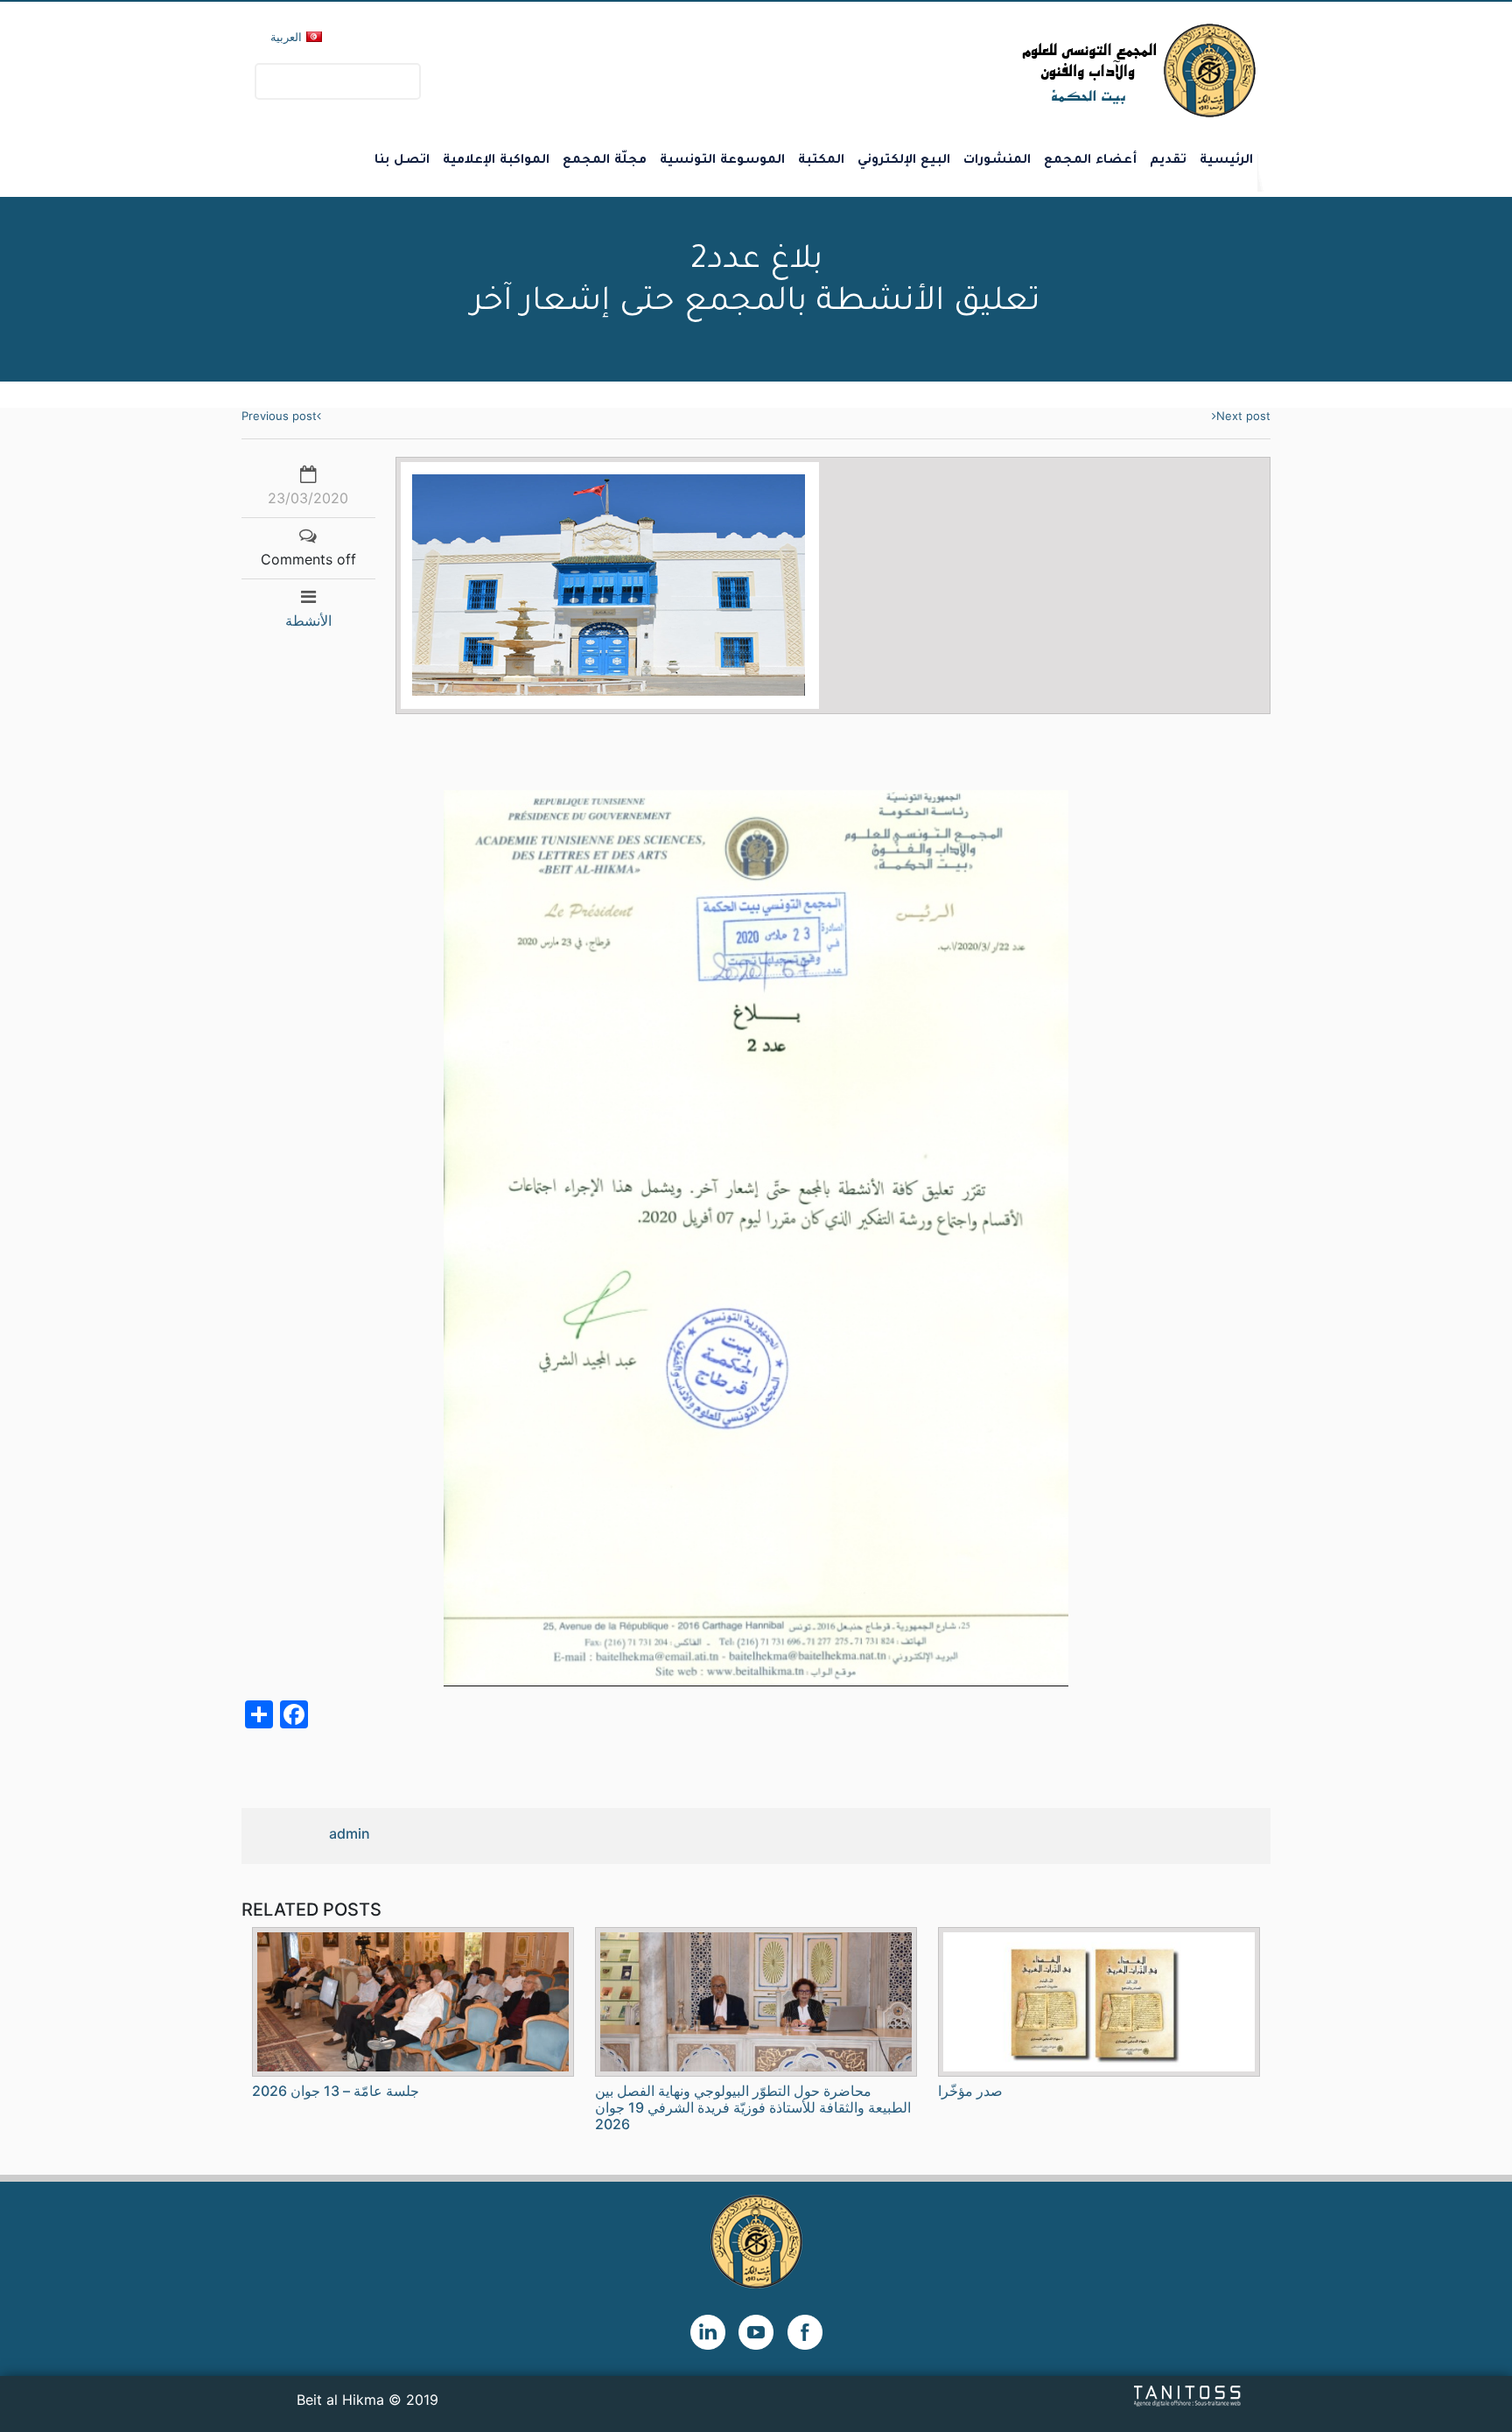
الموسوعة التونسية (722, 161)
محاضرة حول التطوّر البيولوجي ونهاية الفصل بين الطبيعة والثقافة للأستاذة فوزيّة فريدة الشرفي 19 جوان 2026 (753, 2107)
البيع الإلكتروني (904, 161)
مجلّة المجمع (605, 161)
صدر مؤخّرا (970, 2091)
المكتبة (821, 161)
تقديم (1168, 161)
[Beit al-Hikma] (1076, 70)
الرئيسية (1226, 161)
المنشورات (997, 161)
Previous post (279, 416)
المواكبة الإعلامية (496, 161)
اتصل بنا (402, 161)
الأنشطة (308, 620)
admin (350, 1833)
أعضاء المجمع (1090, 161)
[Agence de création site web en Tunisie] (1188, 2394)
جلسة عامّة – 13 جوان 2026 (336, 2091)
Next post (1243, 416)
